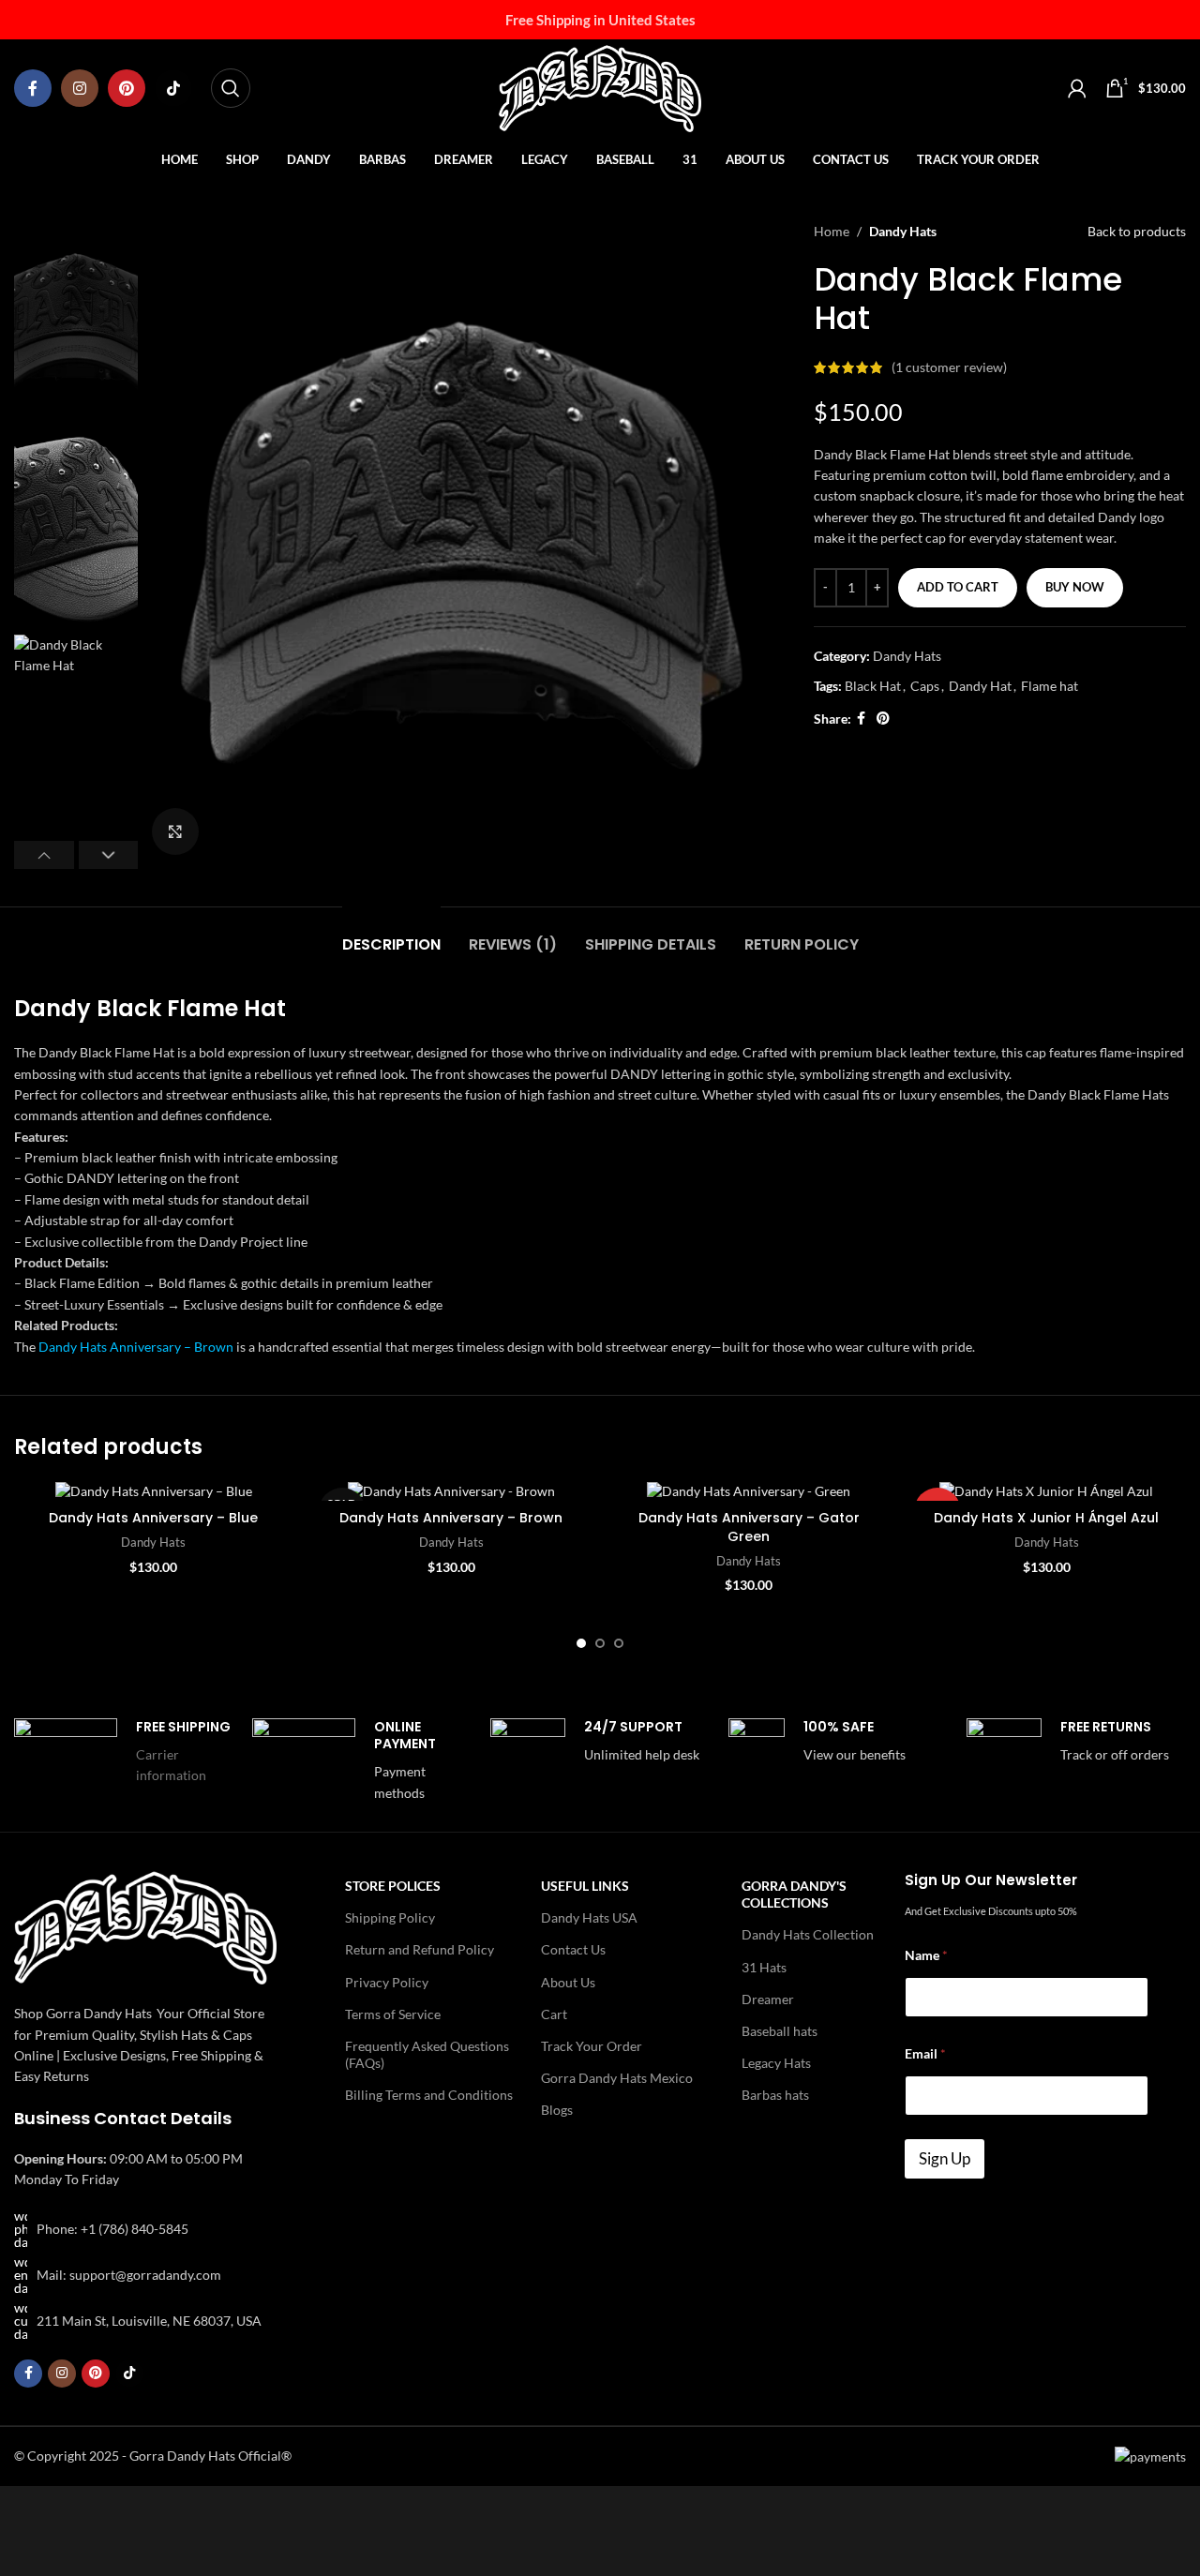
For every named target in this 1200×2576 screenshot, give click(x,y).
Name (926, 1955)
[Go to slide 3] (619, 1643)
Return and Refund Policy (420, 1949)
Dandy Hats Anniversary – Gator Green (749, 1527)
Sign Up (945, 2158)
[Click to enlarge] (175, 831)
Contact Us (573, 1949)
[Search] (231, 88)
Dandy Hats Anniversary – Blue (153, 1518)
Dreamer (768, 1999)
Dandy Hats (903, 231)
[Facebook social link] (33, 88)
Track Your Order (592, 2046)
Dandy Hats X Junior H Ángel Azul (1046, 1518)
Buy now (1075, 587)
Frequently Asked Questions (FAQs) (427, 2054)
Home (832, 231)
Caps (925, 686)
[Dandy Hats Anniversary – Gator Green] (749, 1491)
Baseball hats (780, 2031)
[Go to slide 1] (581, 1643)
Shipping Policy (390, 1917)
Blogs (557, 2110)
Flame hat (1050, 686)
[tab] (391, 935)
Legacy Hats (776, 2063)
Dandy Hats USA (589, 1917)
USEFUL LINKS (585, 1886)
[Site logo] (600, 87)
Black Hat (873, 686)
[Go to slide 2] (600, 1643)
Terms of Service (393, 2014)
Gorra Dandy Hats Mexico (617, 2078)
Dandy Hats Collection (808, 1934)
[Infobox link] (124, 1756)
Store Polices (393, 1886)
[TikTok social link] (173, 88)
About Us (568, 1982)
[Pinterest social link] (127, 88)
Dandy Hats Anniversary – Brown (136, 1347)
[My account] (1077, 88)
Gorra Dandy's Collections (794, 1894)
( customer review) (949, 367)
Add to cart (958, 587)
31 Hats (764, 1967)
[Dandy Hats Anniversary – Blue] (154, 1491)
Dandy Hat (980, 686)
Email (925, 2053)
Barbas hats (775, 2095)
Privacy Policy (387, 1982)
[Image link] (145, 1926)
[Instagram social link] (80, 88)
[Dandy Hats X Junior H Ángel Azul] (1047, 1491)
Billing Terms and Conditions (429, 2095)
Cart (554, 2014)
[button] (44, 855)
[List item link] (145, 2229)
